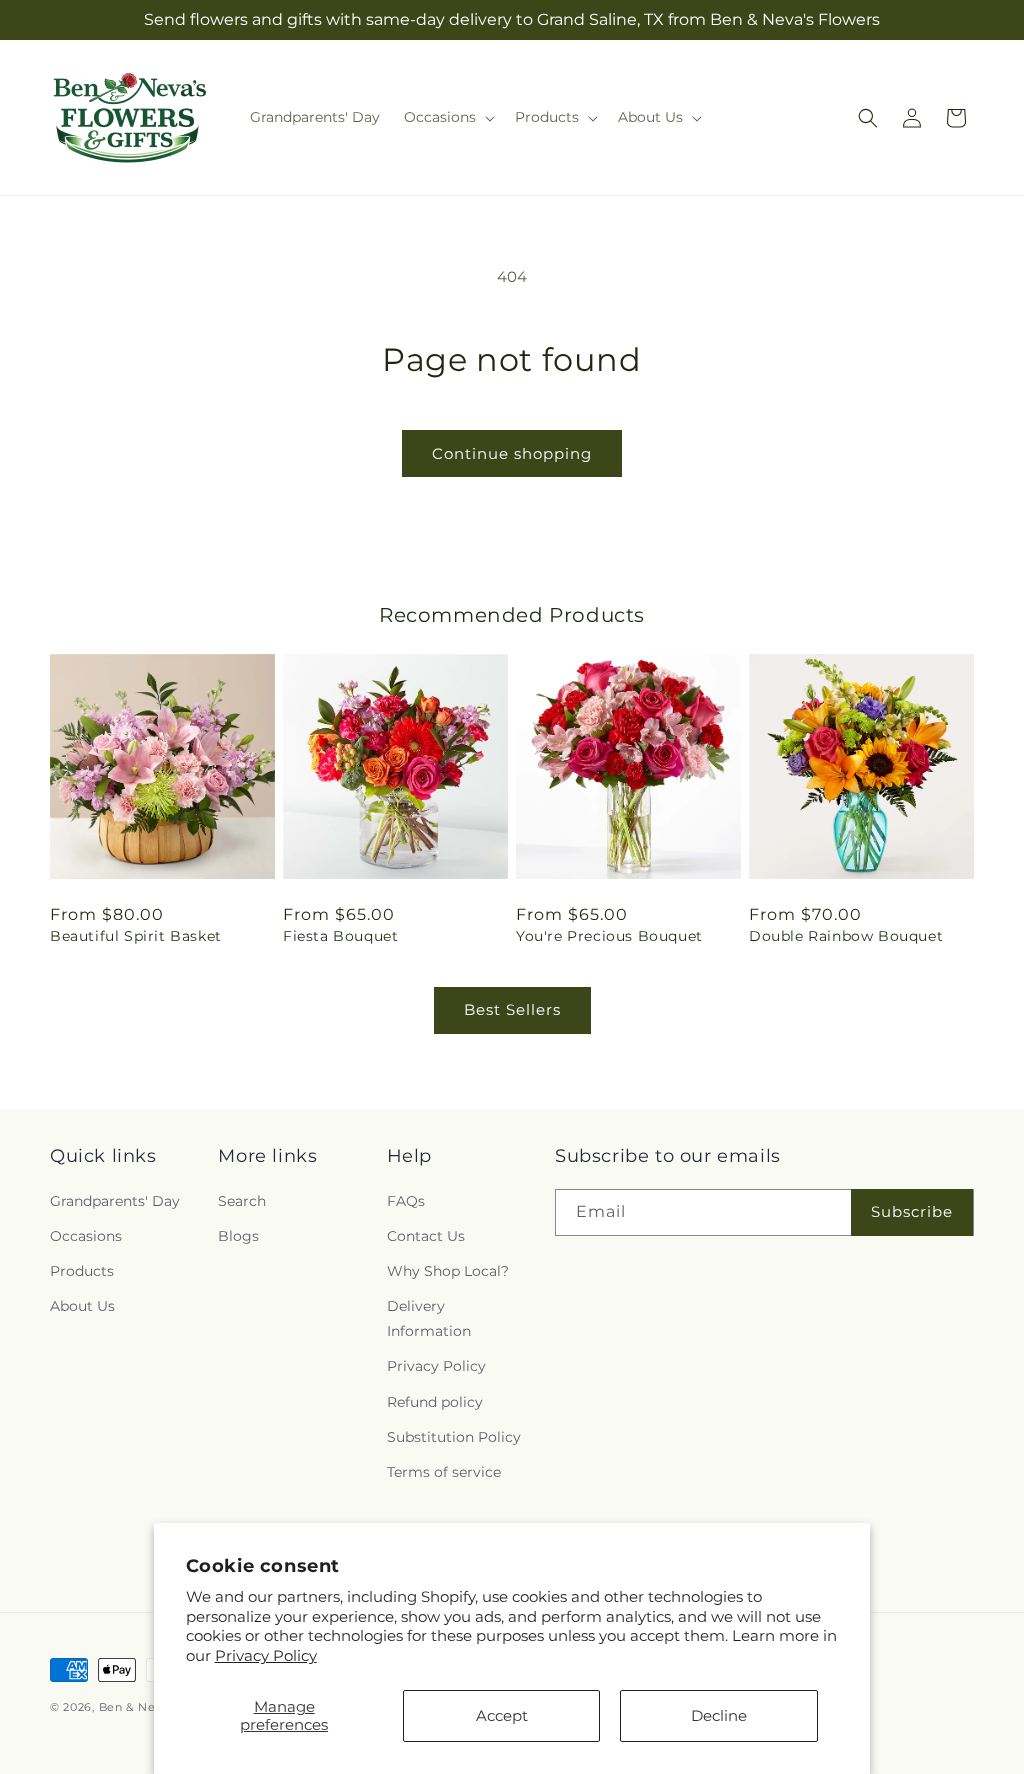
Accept (502, 1715)
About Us (82, 1306)
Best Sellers (512, 1009)
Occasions (86, 1236)
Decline (719, 1715)
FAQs (406, 1201)
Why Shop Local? (448, 1271)
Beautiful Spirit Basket (136, 936)
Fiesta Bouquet (340, 936)
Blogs (238, 1236)
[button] (447, 117)
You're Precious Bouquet (609, 936)
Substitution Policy (454, 1437)
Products (82, 1271)
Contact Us (426, 1236)
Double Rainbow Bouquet (846, 936)
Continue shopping (512, 453)
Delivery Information (429, 1318)
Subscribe (912, 1211)
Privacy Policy (266, 1655)
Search (242, 1201)
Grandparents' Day (115, 1201)
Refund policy (435, 1402)
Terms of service (444, 1472)
